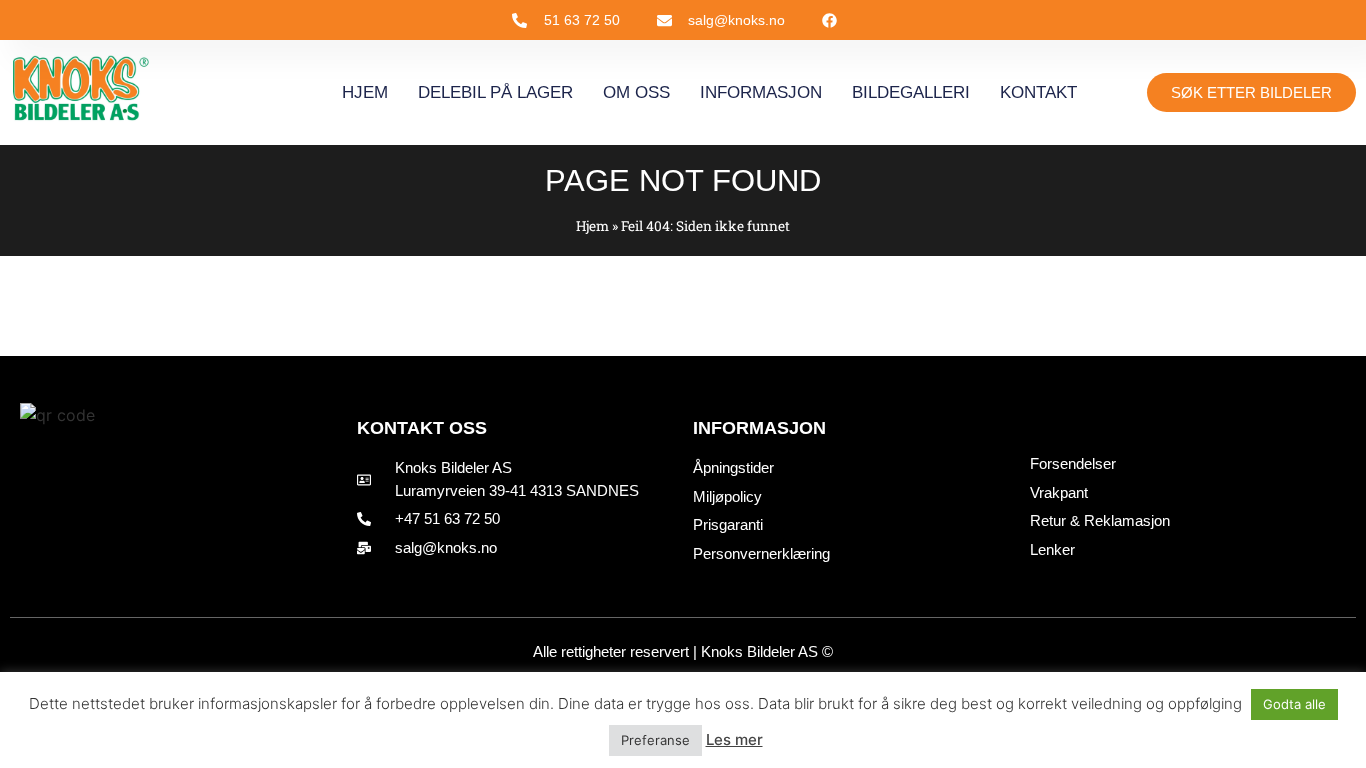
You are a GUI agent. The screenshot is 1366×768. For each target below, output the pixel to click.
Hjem (365, 92)
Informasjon (761, 92)
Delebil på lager (495, 92)
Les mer (734, 739)
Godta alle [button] (1294, 704)
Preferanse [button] (655, 740)
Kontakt (1038, 92)
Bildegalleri (911, 92)
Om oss (636, 92)
